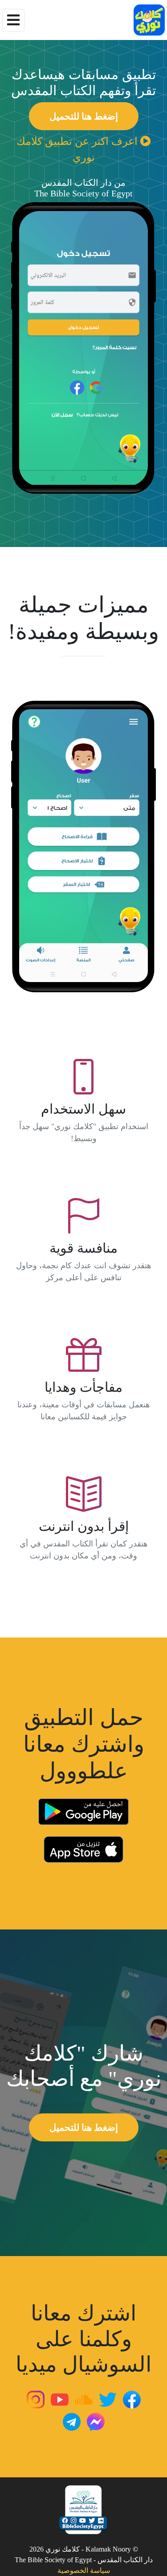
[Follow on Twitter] (108, 2398)
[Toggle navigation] (13, 20)
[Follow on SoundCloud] (84, 2398)
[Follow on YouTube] (60, 2398)
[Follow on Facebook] (132, 2398)
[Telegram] (72, 2421)
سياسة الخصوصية (84, 2570)
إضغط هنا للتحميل (84, 116)
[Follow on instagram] (36, 2398)
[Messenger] (96, 2421)
